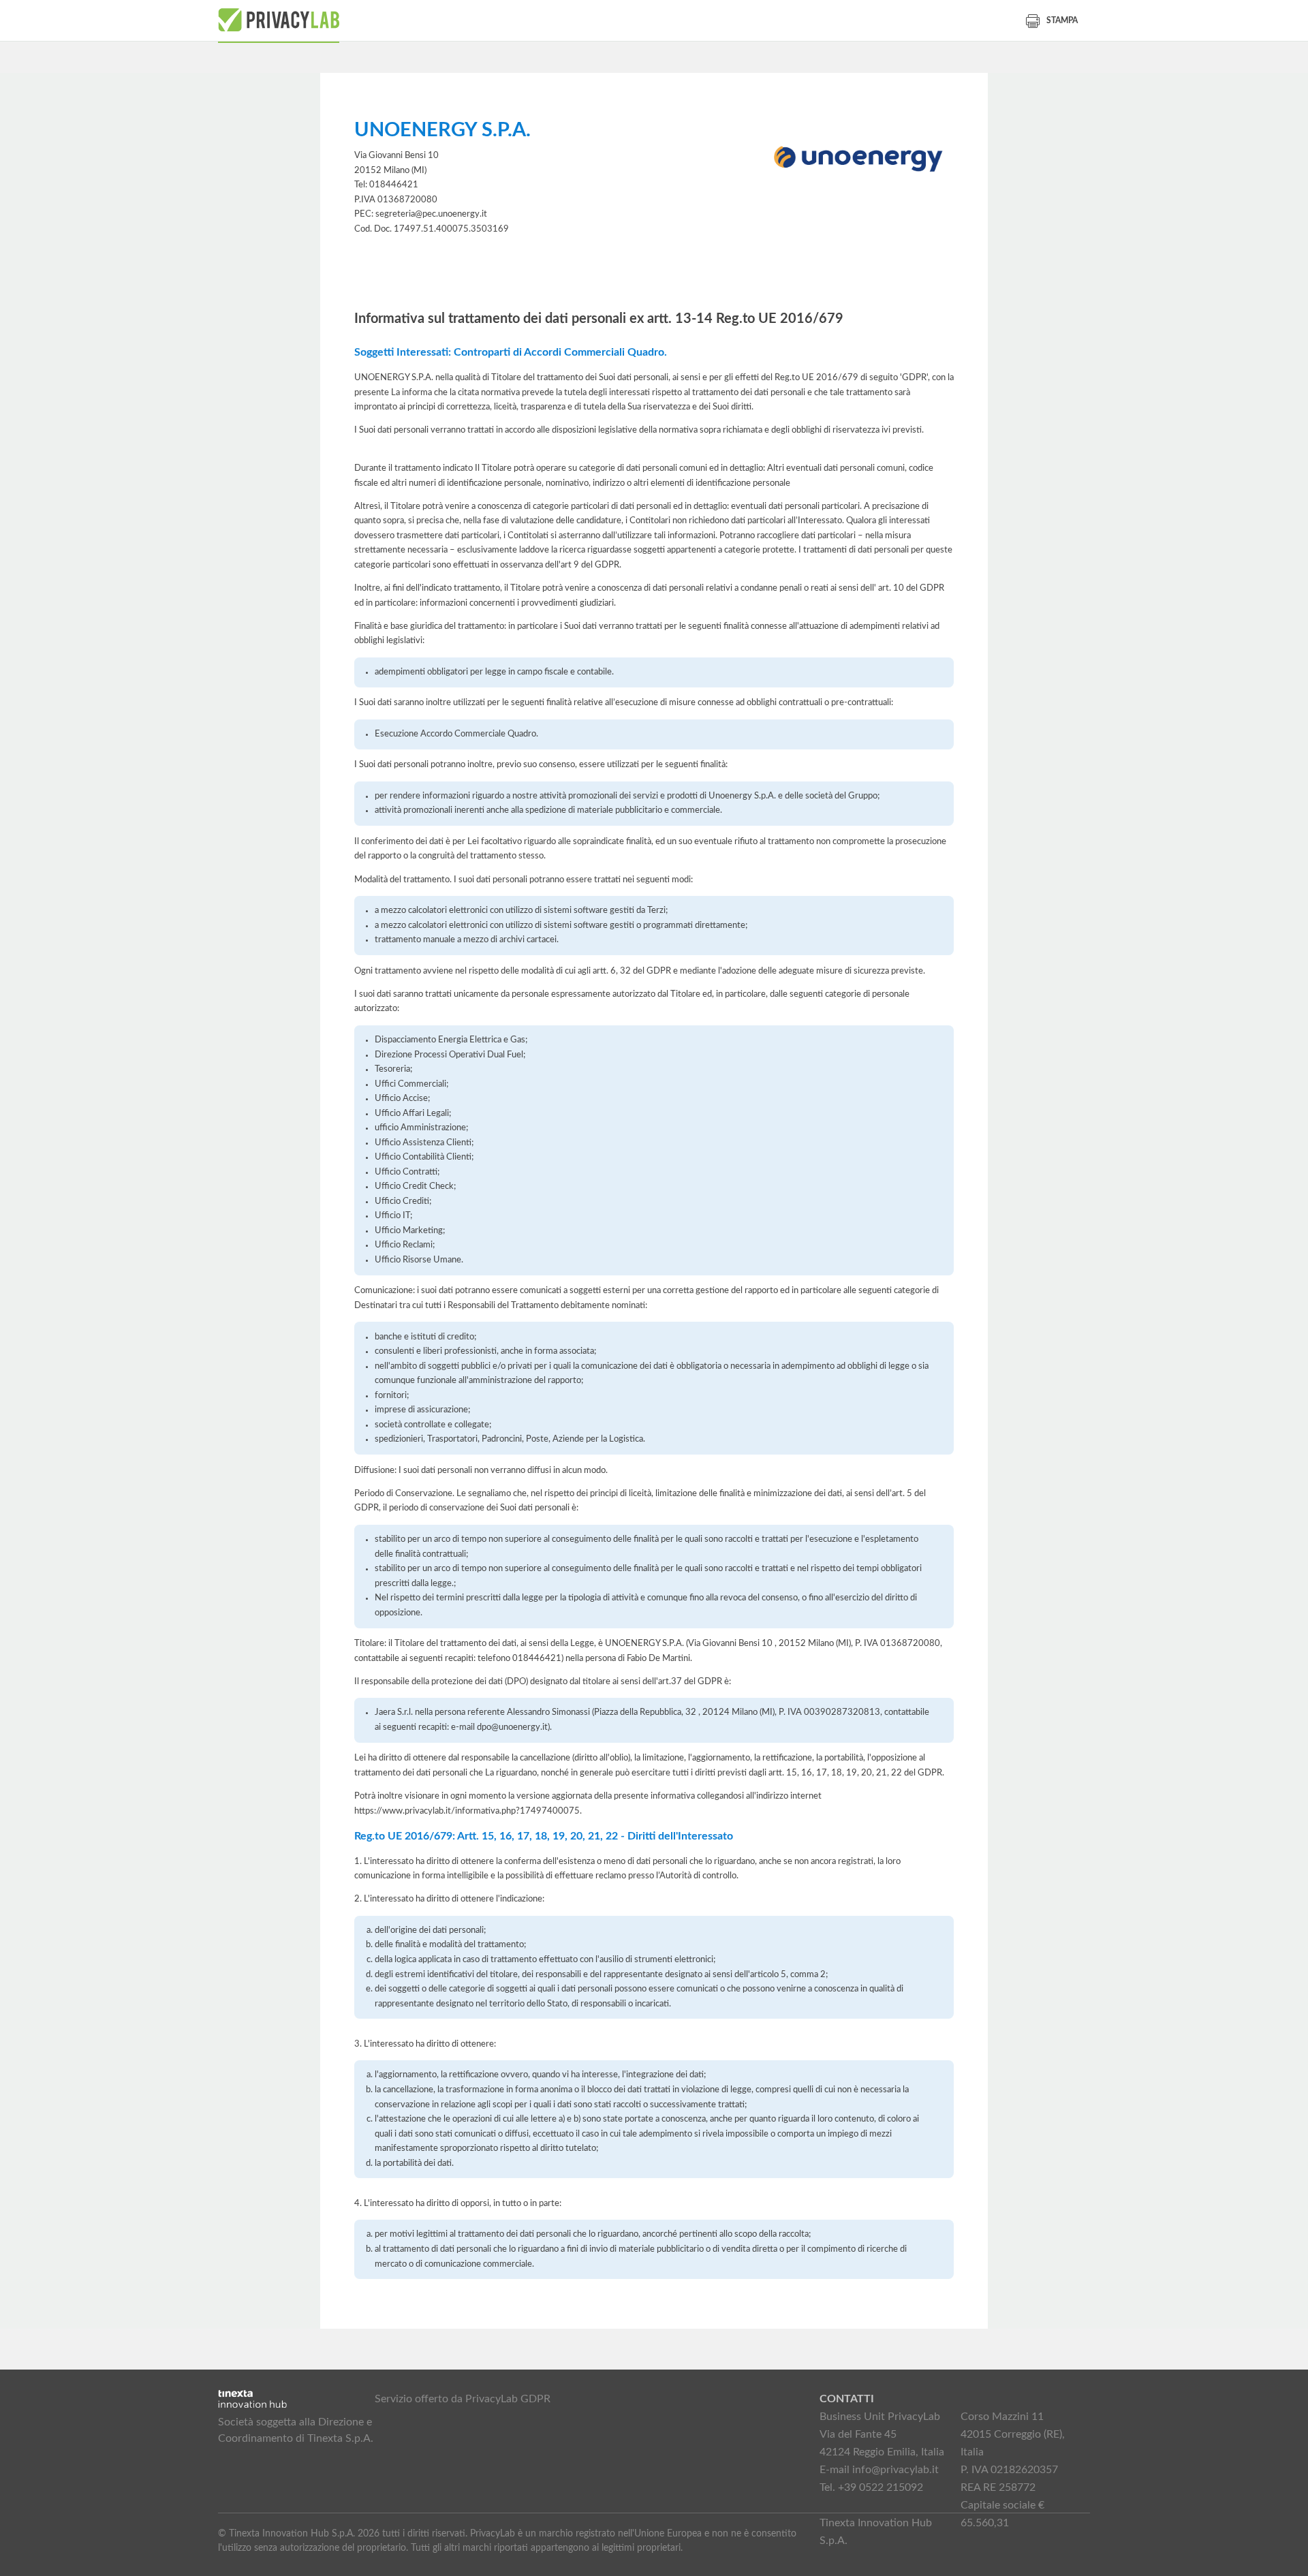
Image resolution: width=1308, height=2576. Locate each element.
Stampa (1062, 20)
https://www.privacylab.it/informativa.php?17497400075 (467, 1811)
